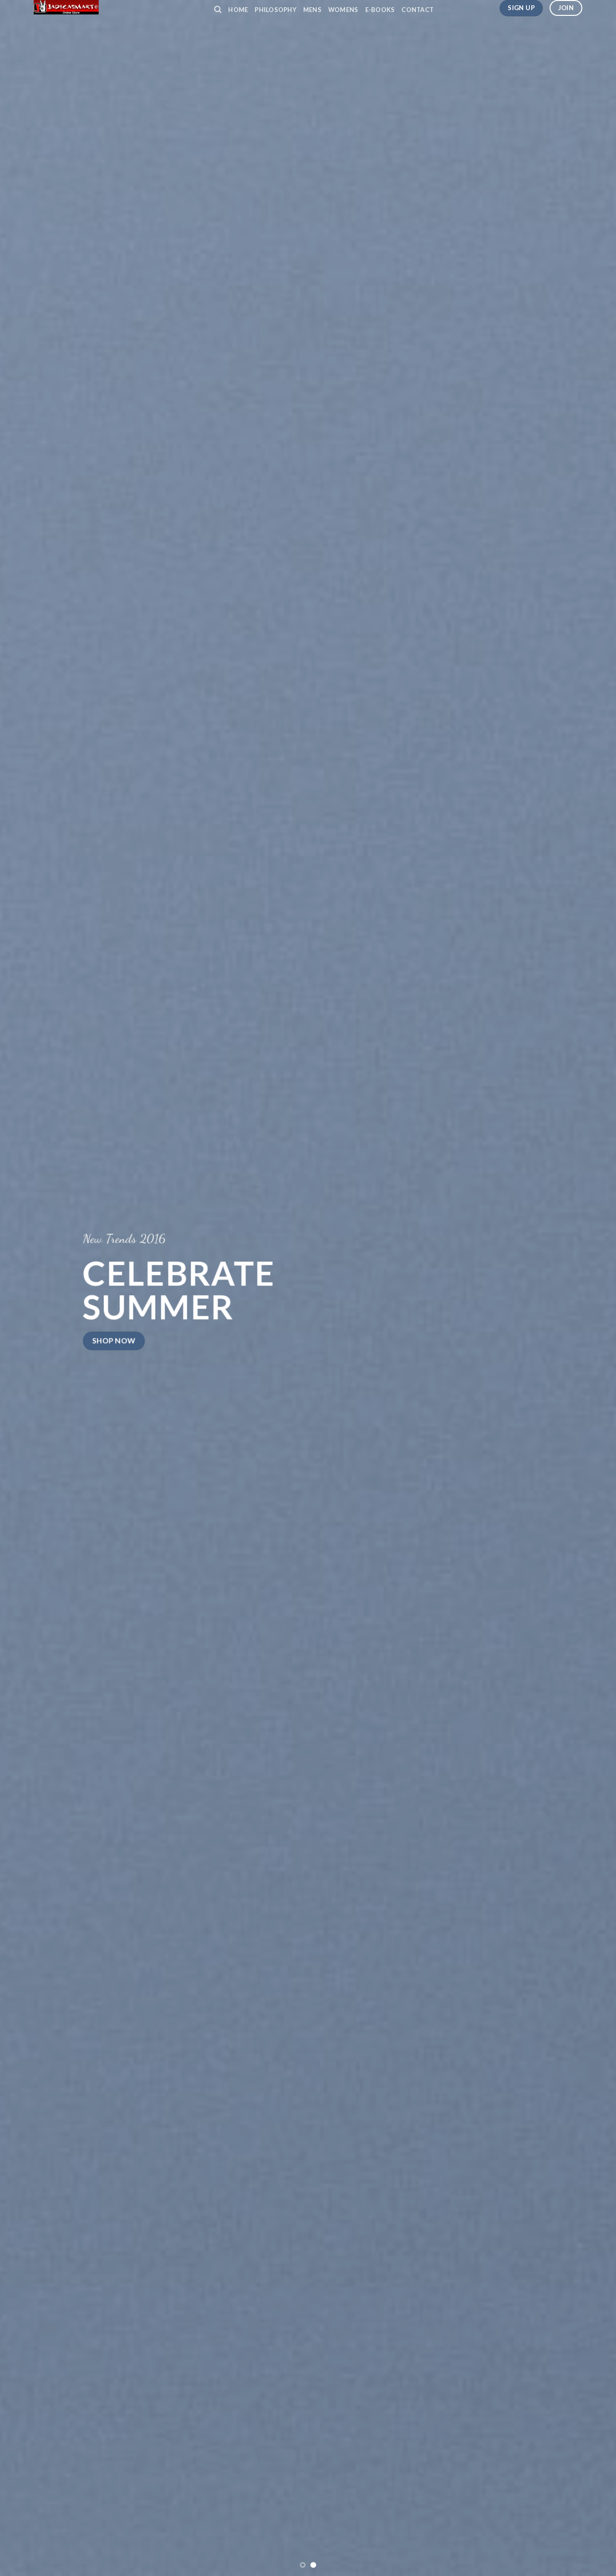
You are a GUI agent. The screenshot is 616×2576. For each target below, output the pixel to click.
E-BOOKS (380, 10)
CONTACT (417, 10)
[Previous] (25, 1288)
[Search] (218, 10)
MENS (312, 10)
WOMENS (343, 10)
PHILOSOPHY (276, 10)
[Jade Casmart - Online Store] (116, 7)
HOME (238, 10)
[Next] (591, 1288)
